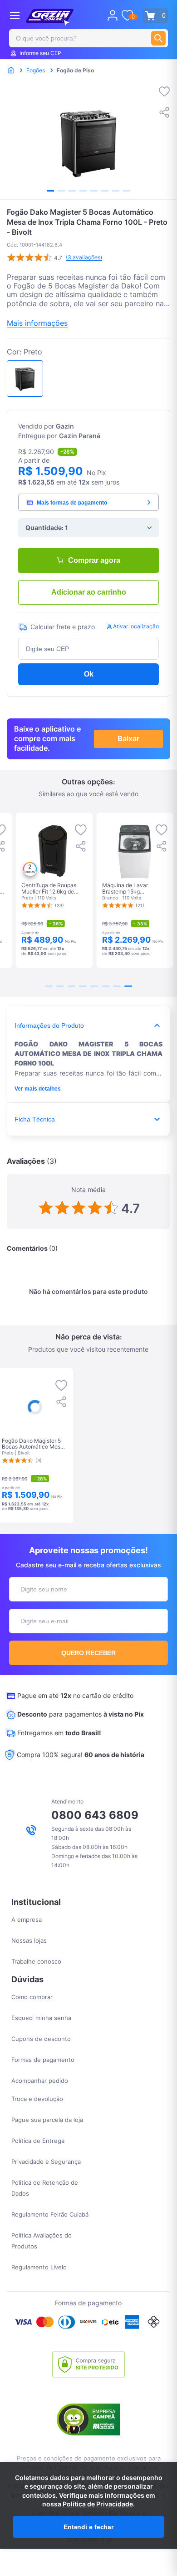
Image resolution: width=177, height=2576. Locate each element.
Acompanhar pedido (40, 2081)
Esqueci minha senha (41, 2018)
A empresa (27, 1919)
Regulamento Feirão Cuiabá (50, 2214)
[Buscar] (158, 38)
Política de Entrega (38, 2141)
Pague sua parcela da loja (47, 2120)
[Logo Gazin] (50, 17)
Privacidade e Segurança (46, 2162)
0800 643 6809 (95, 1815)
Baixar (128, 738)
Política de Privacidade (98, 2504)
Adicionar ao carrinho (89, 592)
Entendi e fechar (88, 2527)
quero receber (89, 1653)
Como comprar (32, 1997)
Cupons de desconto (41, 2039)
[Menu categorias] (15, 15)
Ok (89, 674)
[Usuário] (113, 15)
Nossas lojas (29, 1940)
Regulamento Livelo (39, 2267)
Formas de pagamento (43, 2060)
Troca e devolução (37, 2099)
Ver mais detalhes (38, 1089)
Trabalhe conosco (36, 1961)
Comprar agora (94, 560)
